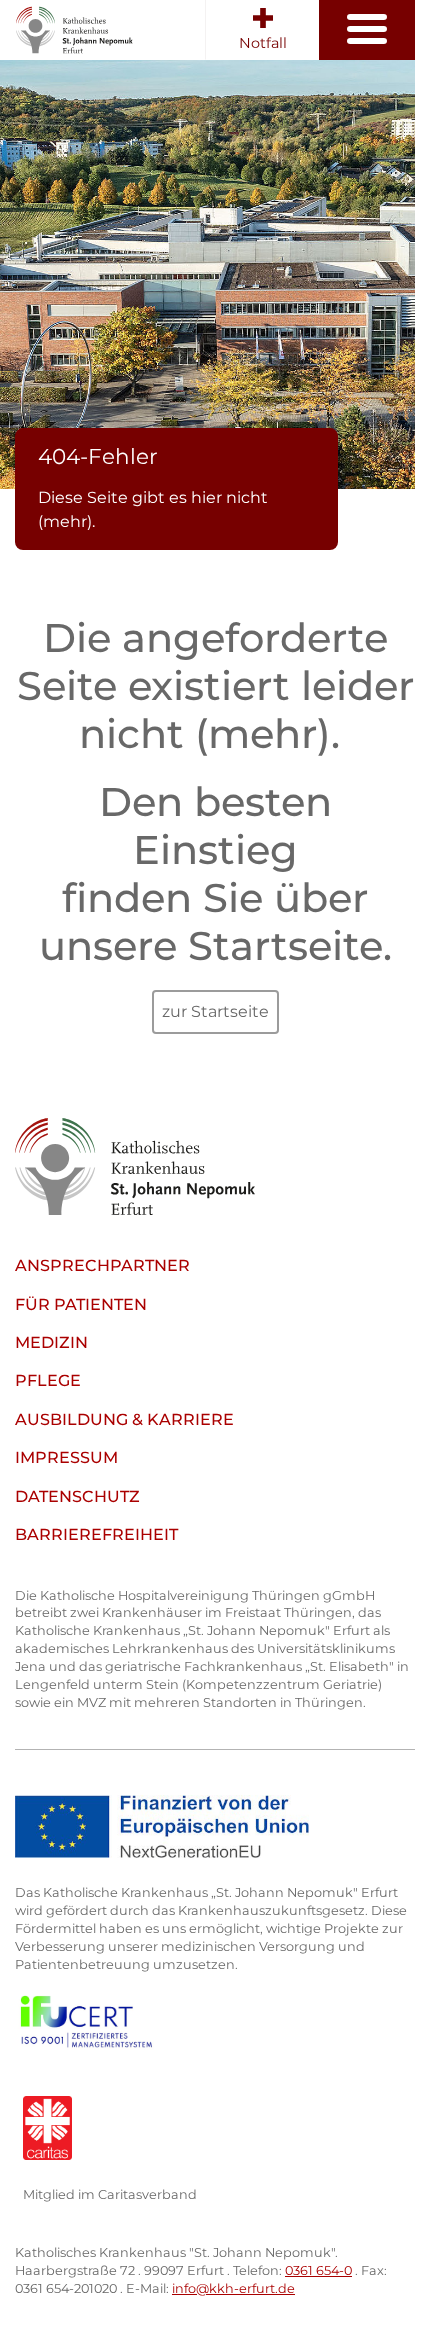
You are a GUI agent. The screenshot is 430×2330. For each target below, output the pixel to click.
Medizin (51, 1342)
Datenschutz (77, 1496)
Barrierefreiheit (96, 1534)
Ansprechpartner (102, 1265)
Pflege (48, 1380)
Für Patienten (81, 1304)
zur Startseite (215, 1011)
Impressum (66, 1457)
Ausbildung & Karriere (124, 1419)
